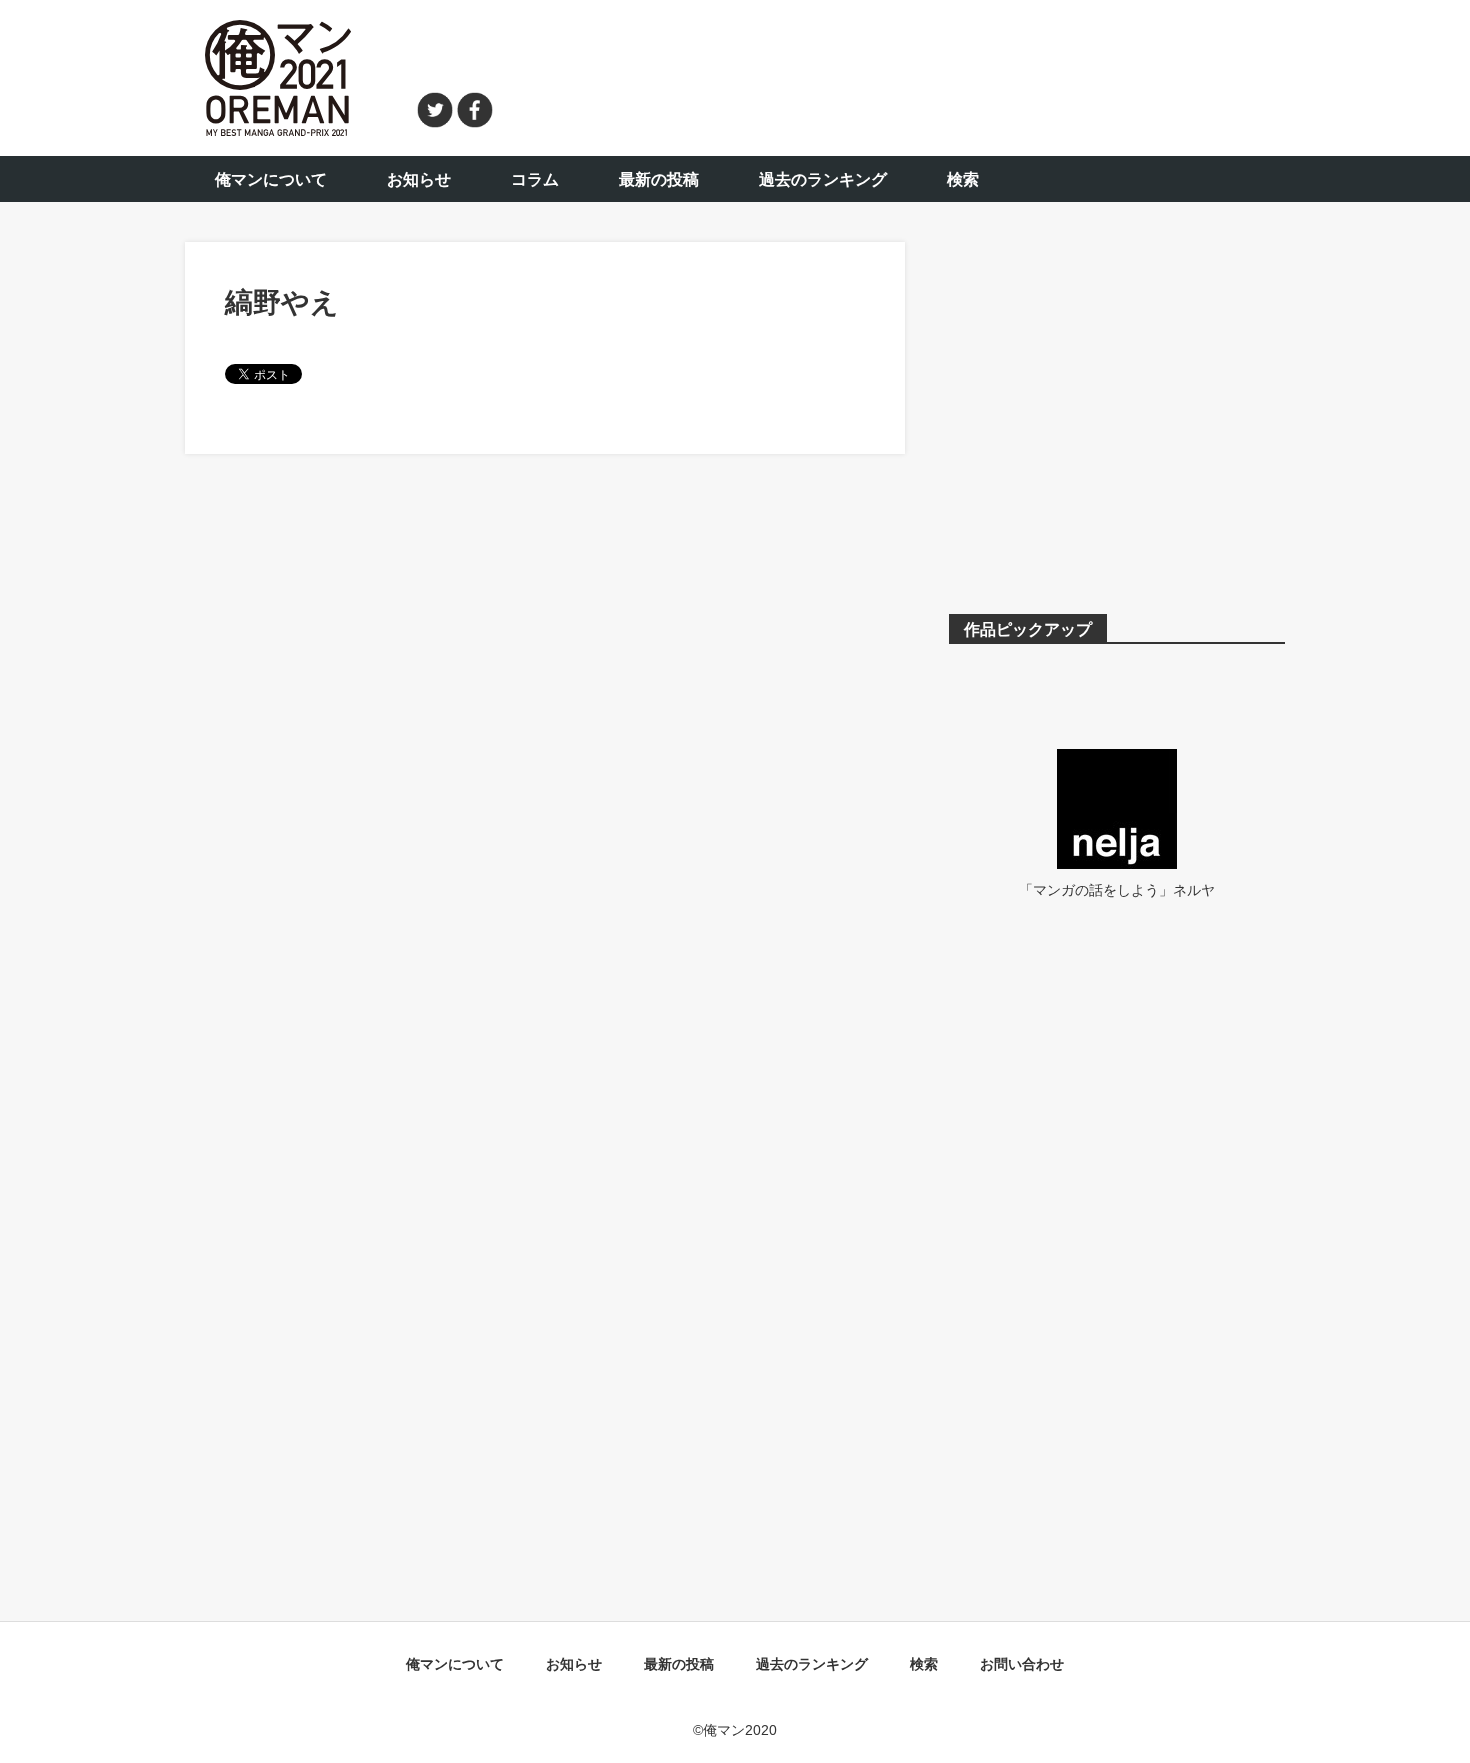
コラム (535, 179)
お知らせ (419, 179)
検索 (963, 179)
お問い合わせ (1022, 1664)
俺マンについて (271, 179)
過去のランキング (823, 179)
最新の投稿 (659, 179)
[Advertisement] (901, 75)
